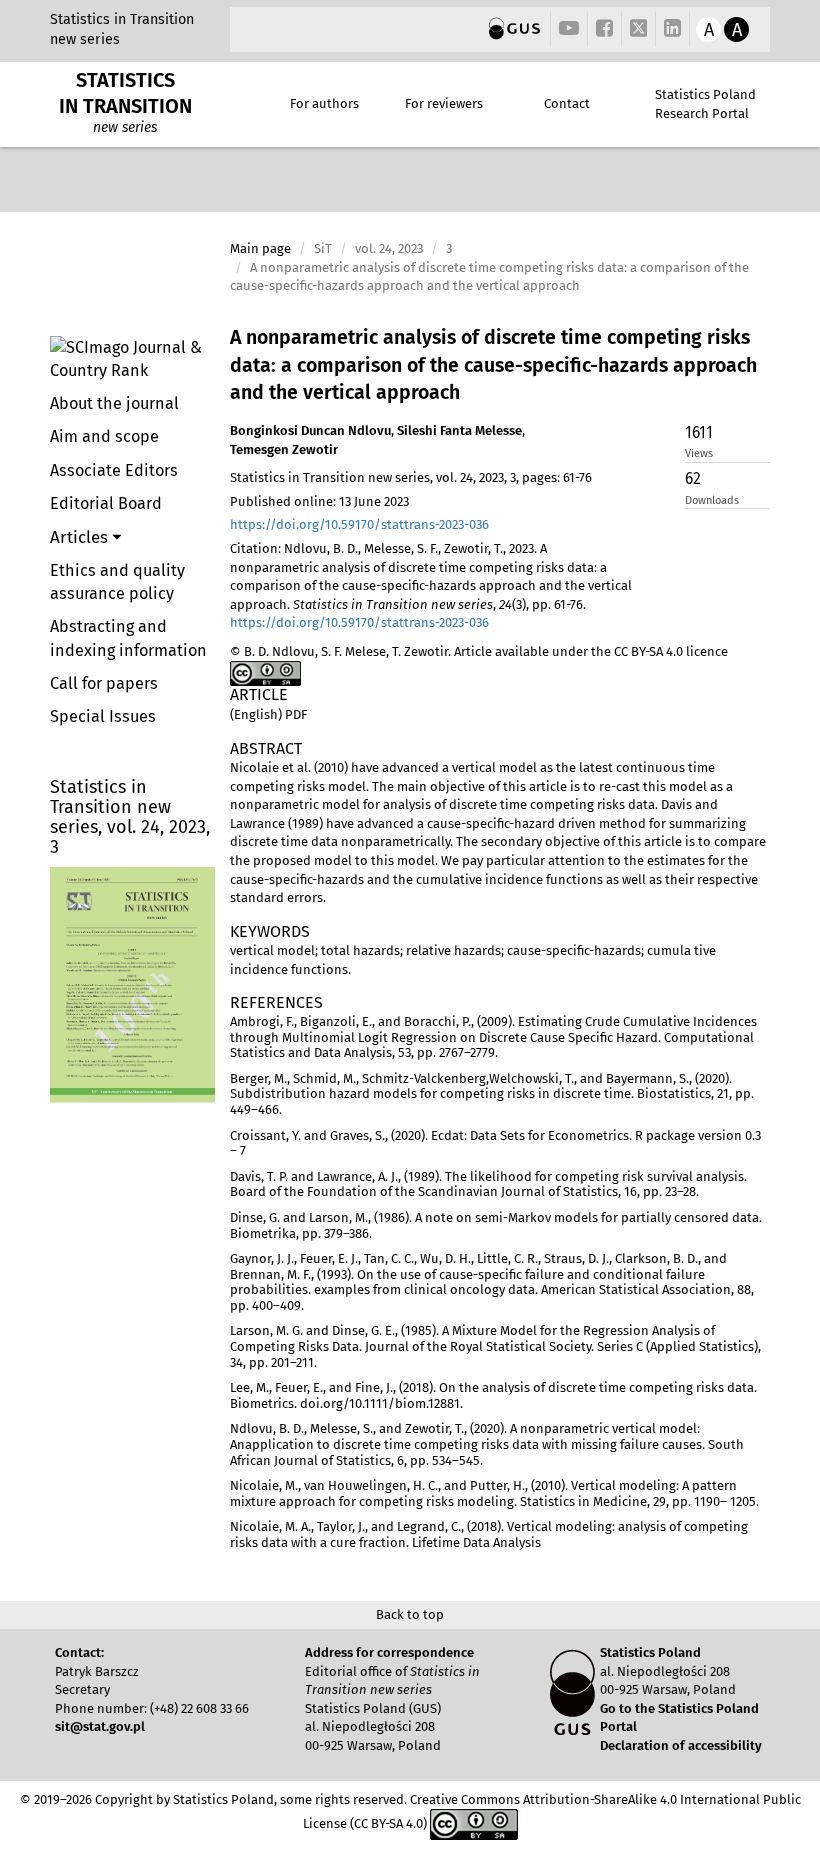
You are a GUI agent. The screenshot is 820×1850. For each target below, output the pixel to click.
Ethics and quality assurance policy (117, 582)
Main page (260, 248)
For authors (324, 103)
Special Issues (103, 716)
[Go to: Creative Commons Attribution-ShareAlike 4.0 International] (265, 672)
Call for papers (104, 683)
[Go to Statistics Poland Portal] (514, 29)
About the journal (114, 403)
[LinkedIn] (672, 29)
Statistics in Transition (122, 19)
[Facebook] (604, 29)
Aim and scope (104, 436)
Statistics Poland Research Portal (705, 104)
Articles (81, 537)
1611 (699, 432)
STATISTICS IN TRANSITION (125, 93)
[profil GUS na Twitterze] (639, 31)
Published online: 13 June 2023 (319, 501)
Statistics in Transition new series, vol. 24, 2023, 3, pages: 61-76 (411, 477)
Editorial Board (106, 503)
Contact (567, 103)
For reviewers (444, 103)
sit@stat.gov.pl (100, 1726)
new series (85, 39)
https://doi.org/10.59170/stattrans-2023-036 (359, 524)
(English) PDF (268, 714)
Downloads (712, 500)
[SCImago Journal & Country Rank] (132, 359)
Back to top (410, 1614)
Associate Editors (114, 470)
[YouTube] (569, 29)
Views (699, 453)
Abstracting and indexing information (128, 638)
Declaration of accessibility (681, 1745)
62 (693, 478)
